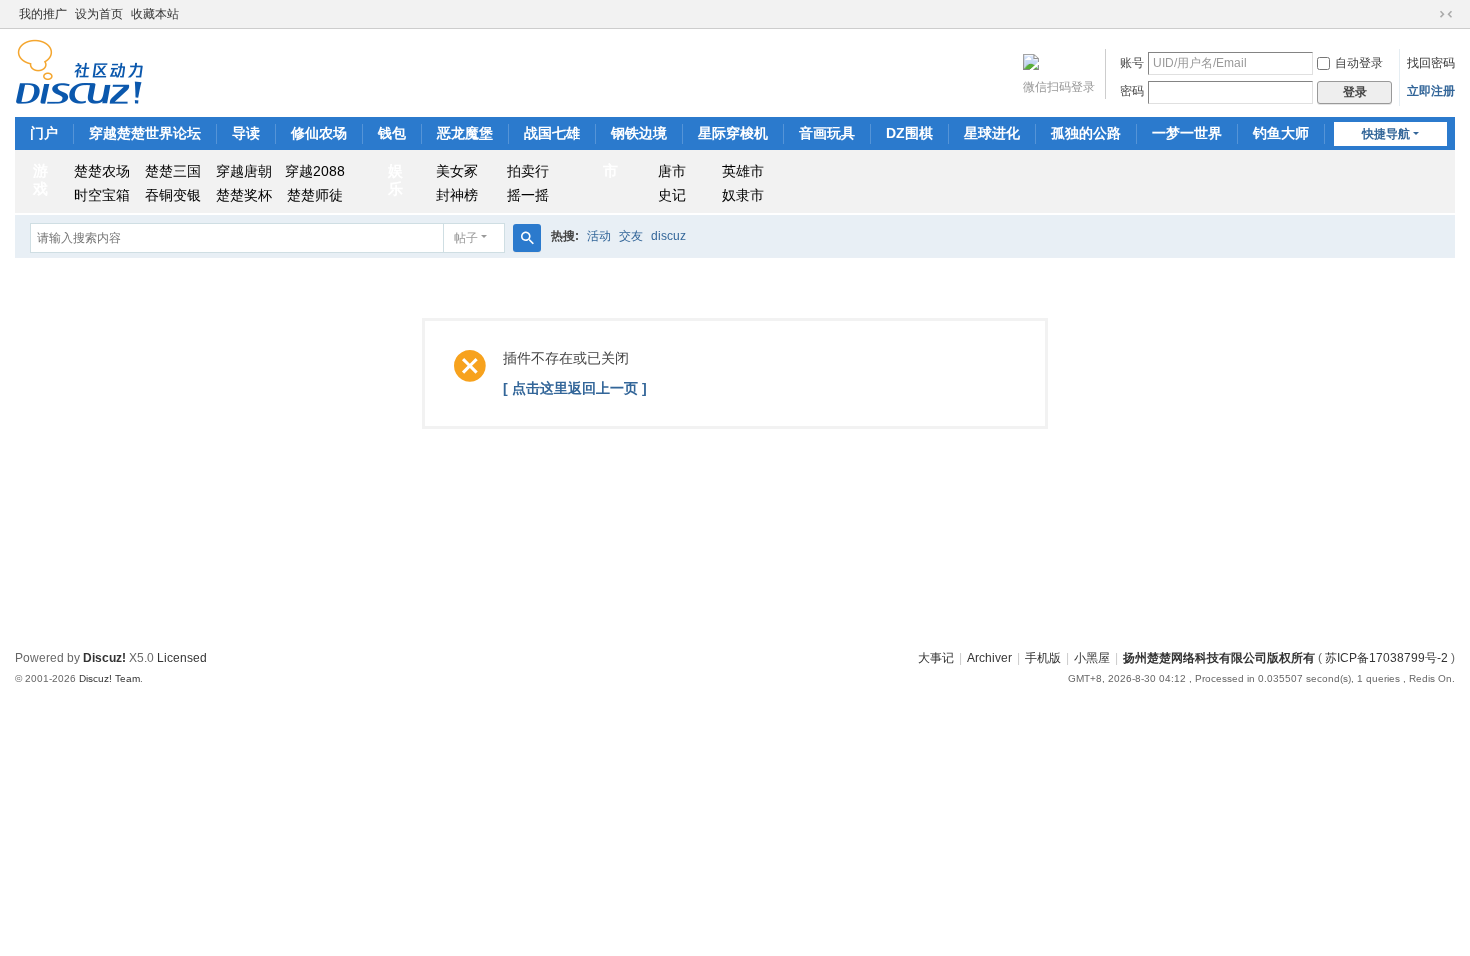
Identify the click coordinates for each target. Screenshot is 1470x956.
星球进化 (992, 133)
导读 (246, 133)
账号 (1132, 63)
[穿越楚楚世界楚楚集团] (79, 71)
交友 (631, 236)
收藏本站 (155, 14)
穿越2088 (315, 171)
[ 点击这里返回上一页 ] (575, 388)
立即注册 (1431, 91)
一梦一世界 (1187, 133)
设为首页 (99, 14)
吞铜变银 (173, 195)
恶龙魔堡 (465, 133)
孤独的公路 (1086, 133)
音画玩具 (827, 133)
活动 (599, 236)
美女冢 (457, 171)
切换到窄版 (1446, 14)
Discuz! (104, 658)
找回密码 (1431, 63)
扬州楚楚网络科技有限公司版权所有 (1219, 658)
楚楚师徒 (315, 195)
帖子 (466, 238)
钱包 (392, 133)
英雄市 (743, 171)
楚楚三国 (173, 171)
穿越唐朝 (244, 171)
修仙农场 (319, 133)
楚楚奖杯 (244, 195)
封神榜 (457, 195)
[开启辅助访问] (1427, 14)
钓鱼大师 (1281, 133)
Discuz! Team (109, 678)
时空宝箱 (102, 195)
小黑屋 (1092, 658)
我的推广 (43, 14)
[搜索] (527, 238)
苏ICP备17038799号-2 (1386, 658)
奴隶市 (743, 195)
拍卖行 (528, 171)
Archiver (989, 658)
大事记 (936, 658)
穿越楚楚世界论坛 (145, 133)
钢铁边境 (639, 133)
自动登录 (1359, 63)
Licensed (182, 658)
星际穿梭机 (733, 133)
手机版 (1043, 658)
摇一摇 (528, 195)
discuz (668, 236)
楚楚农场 (102, 171)
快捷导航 (1386, 134)
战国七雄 (552, 133)
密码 (1132, 91)
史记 (672, 195)
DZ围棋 (909, 133)
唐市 (672, 171)
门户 (44, 133)
